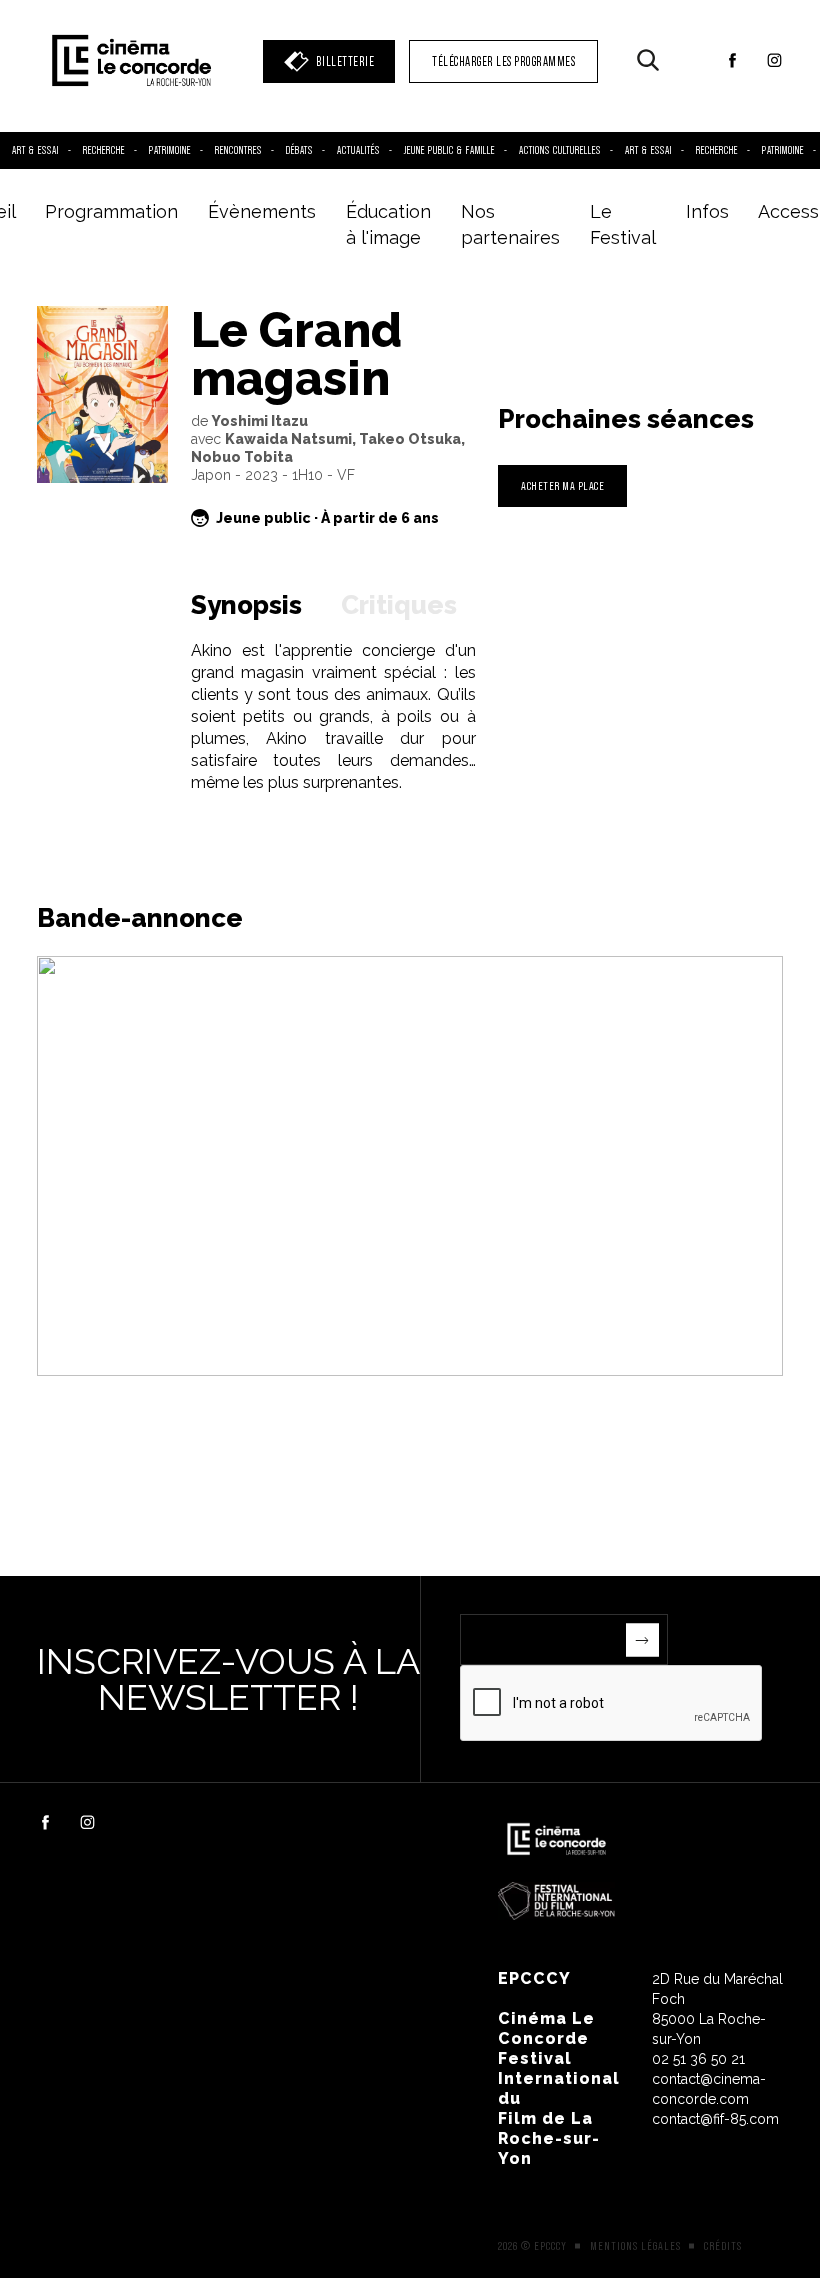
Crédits (723, 2246)
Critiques (399, 605)
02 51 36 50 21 (698, 2059)
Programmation (111, 211)
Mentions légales (635, 2246)
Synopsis (246, 605)
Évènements (262, 211)
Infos (707, 211)
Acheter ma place (562, 485)
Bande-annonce (140, 918)
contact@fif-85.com (715, 2119)
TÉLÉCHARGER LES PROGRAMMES (503, 61)
